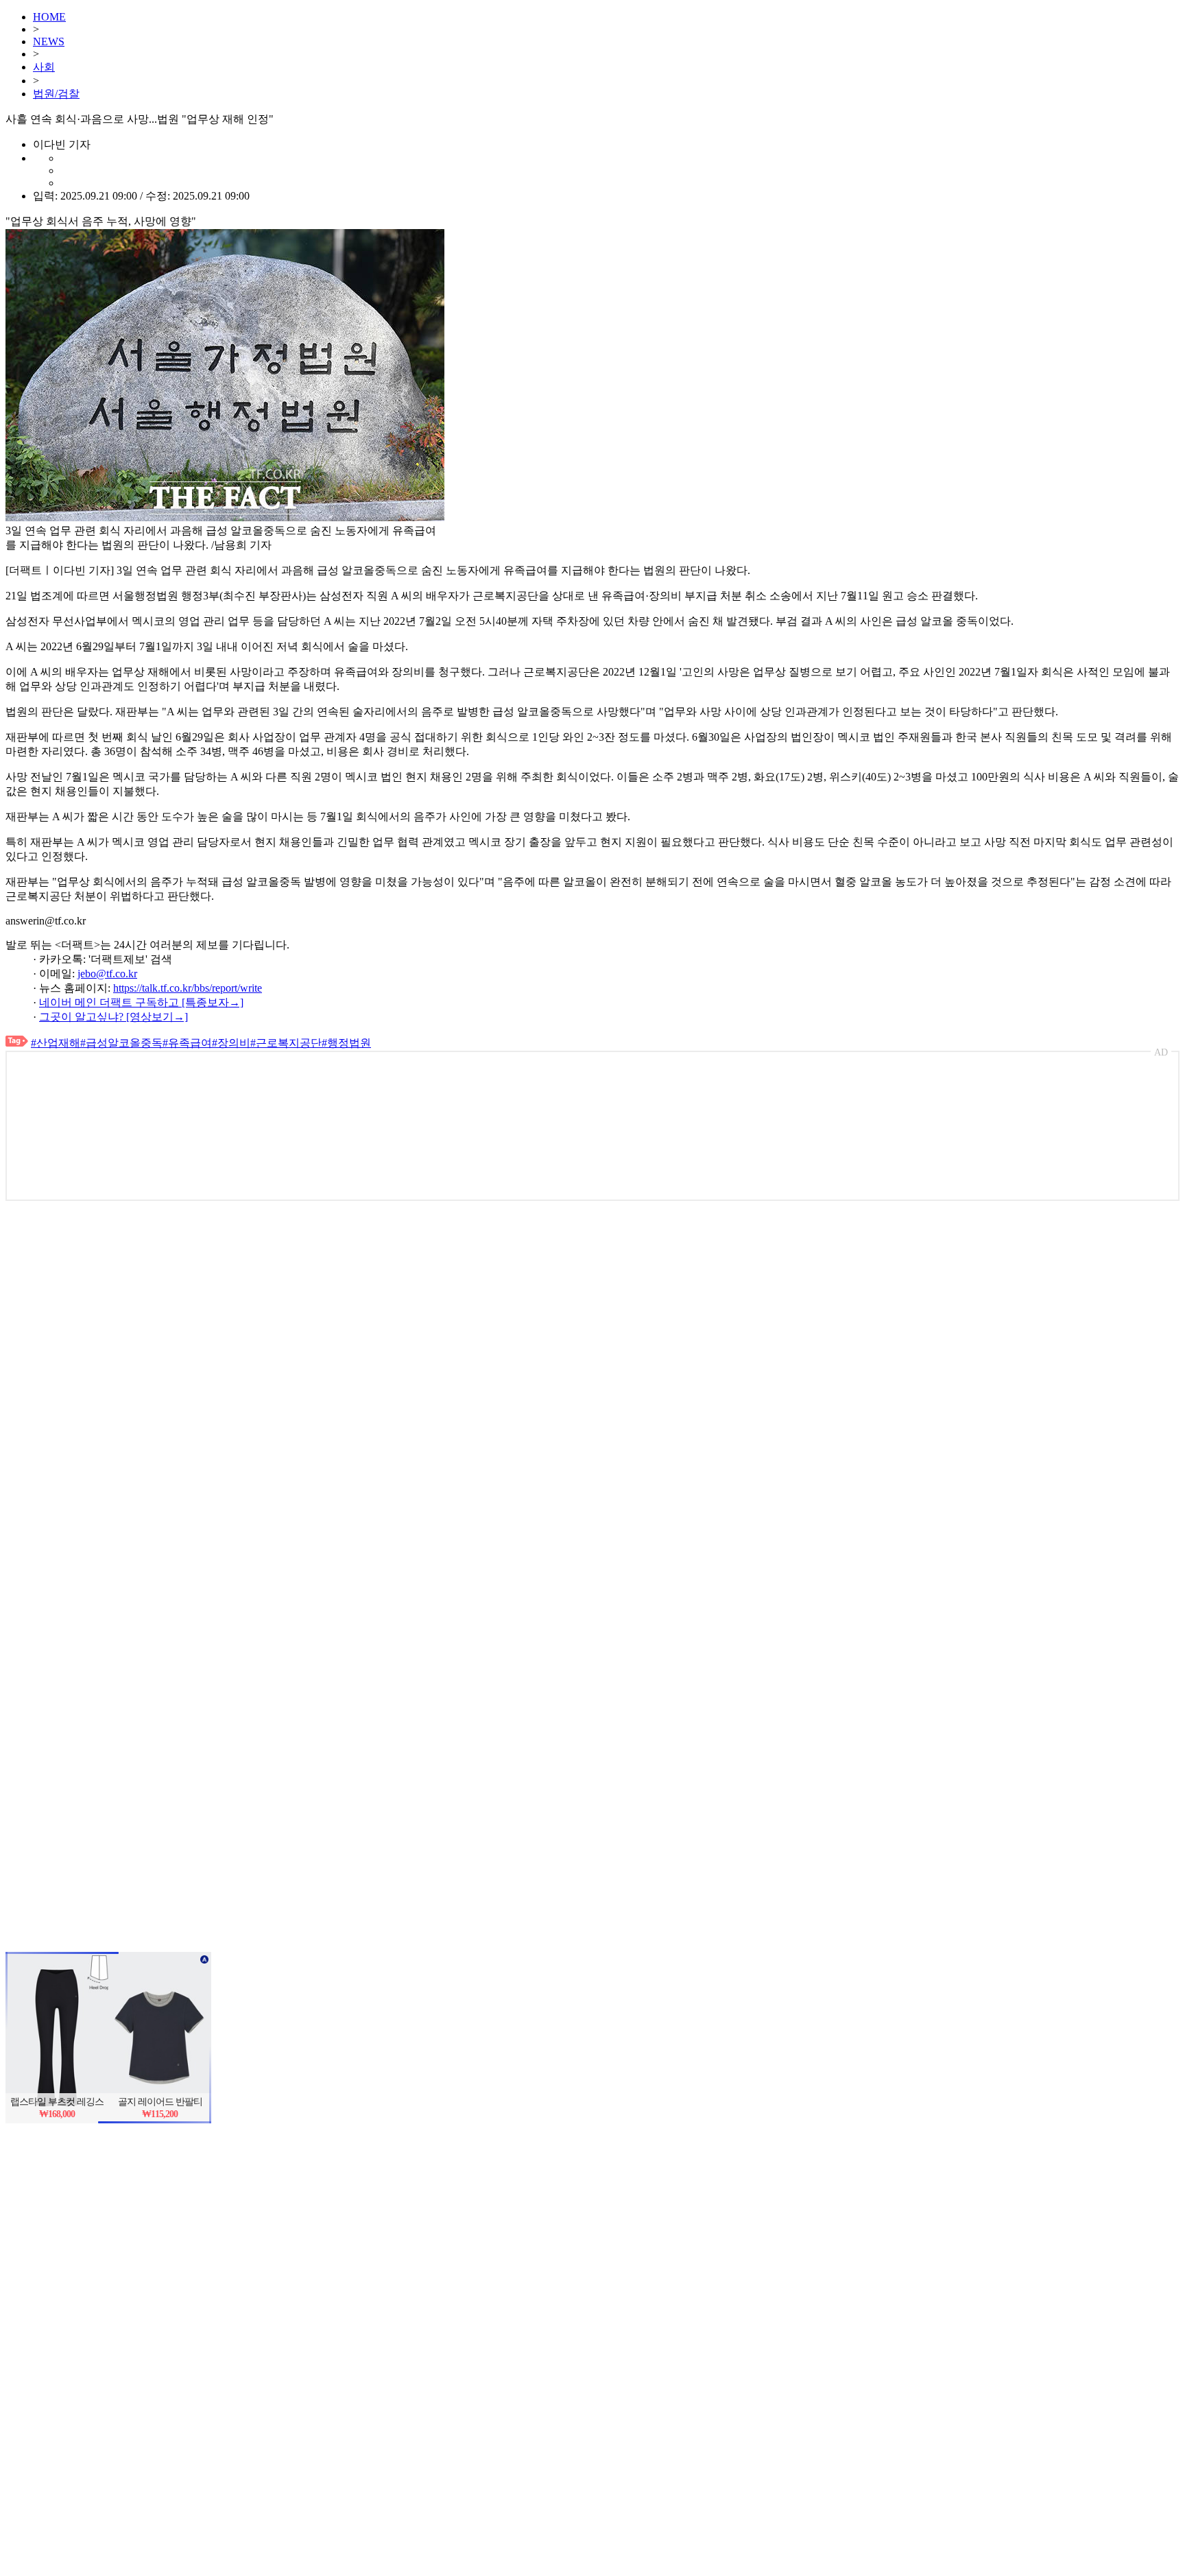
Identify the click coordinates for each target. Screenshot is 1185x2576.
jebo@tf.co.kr (107, 974)
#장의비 (231, 1043)
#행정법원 (346, 1043)
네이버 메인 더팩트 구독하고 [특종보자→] (141, 1002)
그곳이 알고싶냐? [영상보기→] (113, 1017)
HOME (49, 17)
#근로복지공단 (286, 1043)
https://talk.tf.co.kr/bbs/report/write (188, 988)
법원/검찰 (56, 94)
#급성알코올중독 (121, 1043)
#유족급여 (187, 1043)
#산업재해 (56, 1043)
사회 (44, 67)
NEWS (49, 41)
